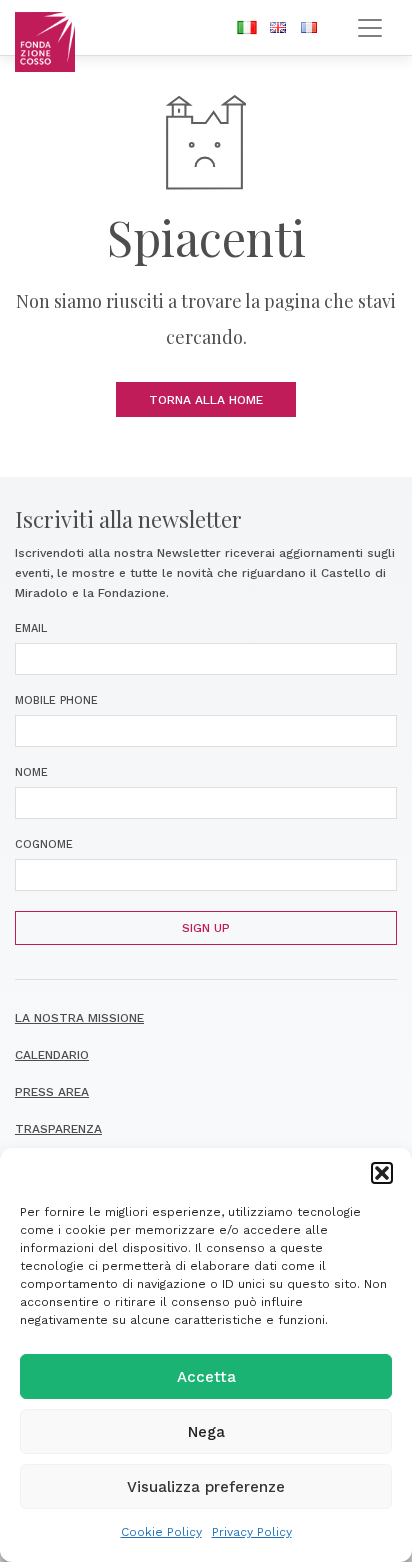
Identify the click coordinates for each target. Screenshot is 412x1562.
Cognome (44, 844)
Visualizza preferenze (206, 1487)
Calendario (52, 1055)
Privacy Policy (252, 1532)
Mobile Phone (56, 700)
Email (31, 628)
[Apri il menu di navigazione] (369, 27)
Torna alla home (206, 400)
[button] (382, 1173)
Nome (31, 772)
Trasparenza (58, 1129)
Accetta (206, 1377)
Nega (206, 1432)
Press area (52, 1092)
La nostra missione (79, 1018)
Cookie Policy (161, 1532)
